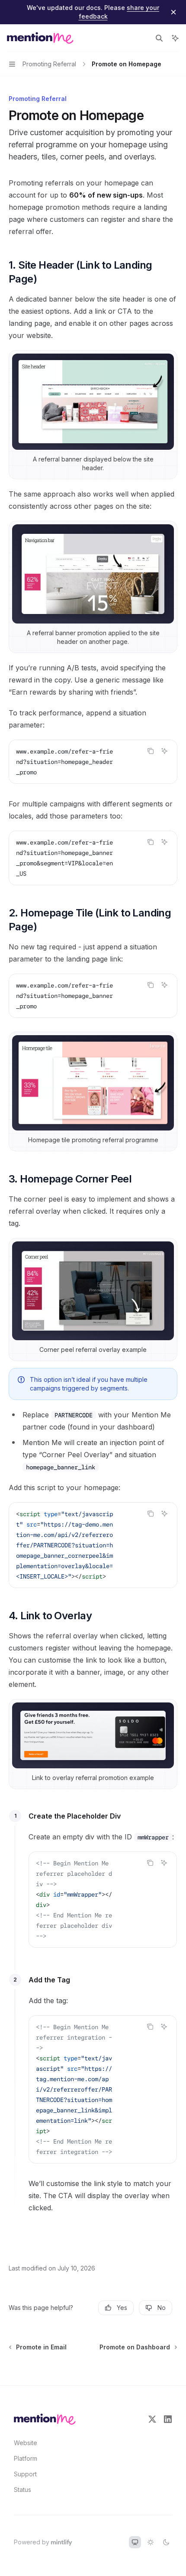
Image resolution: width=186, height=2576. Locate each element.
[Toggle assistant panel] (175, 38)
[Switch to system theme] (135, 2542)
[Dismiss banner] (173, 12)
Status (22, 2490)
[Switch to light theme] (151, 2542)
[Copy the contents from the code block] (151, 751)
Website (26, 2443)
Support (25, 2474)
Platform (26, 2458)
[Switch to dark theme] (166, 2542)
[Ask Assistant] (164, 751)
